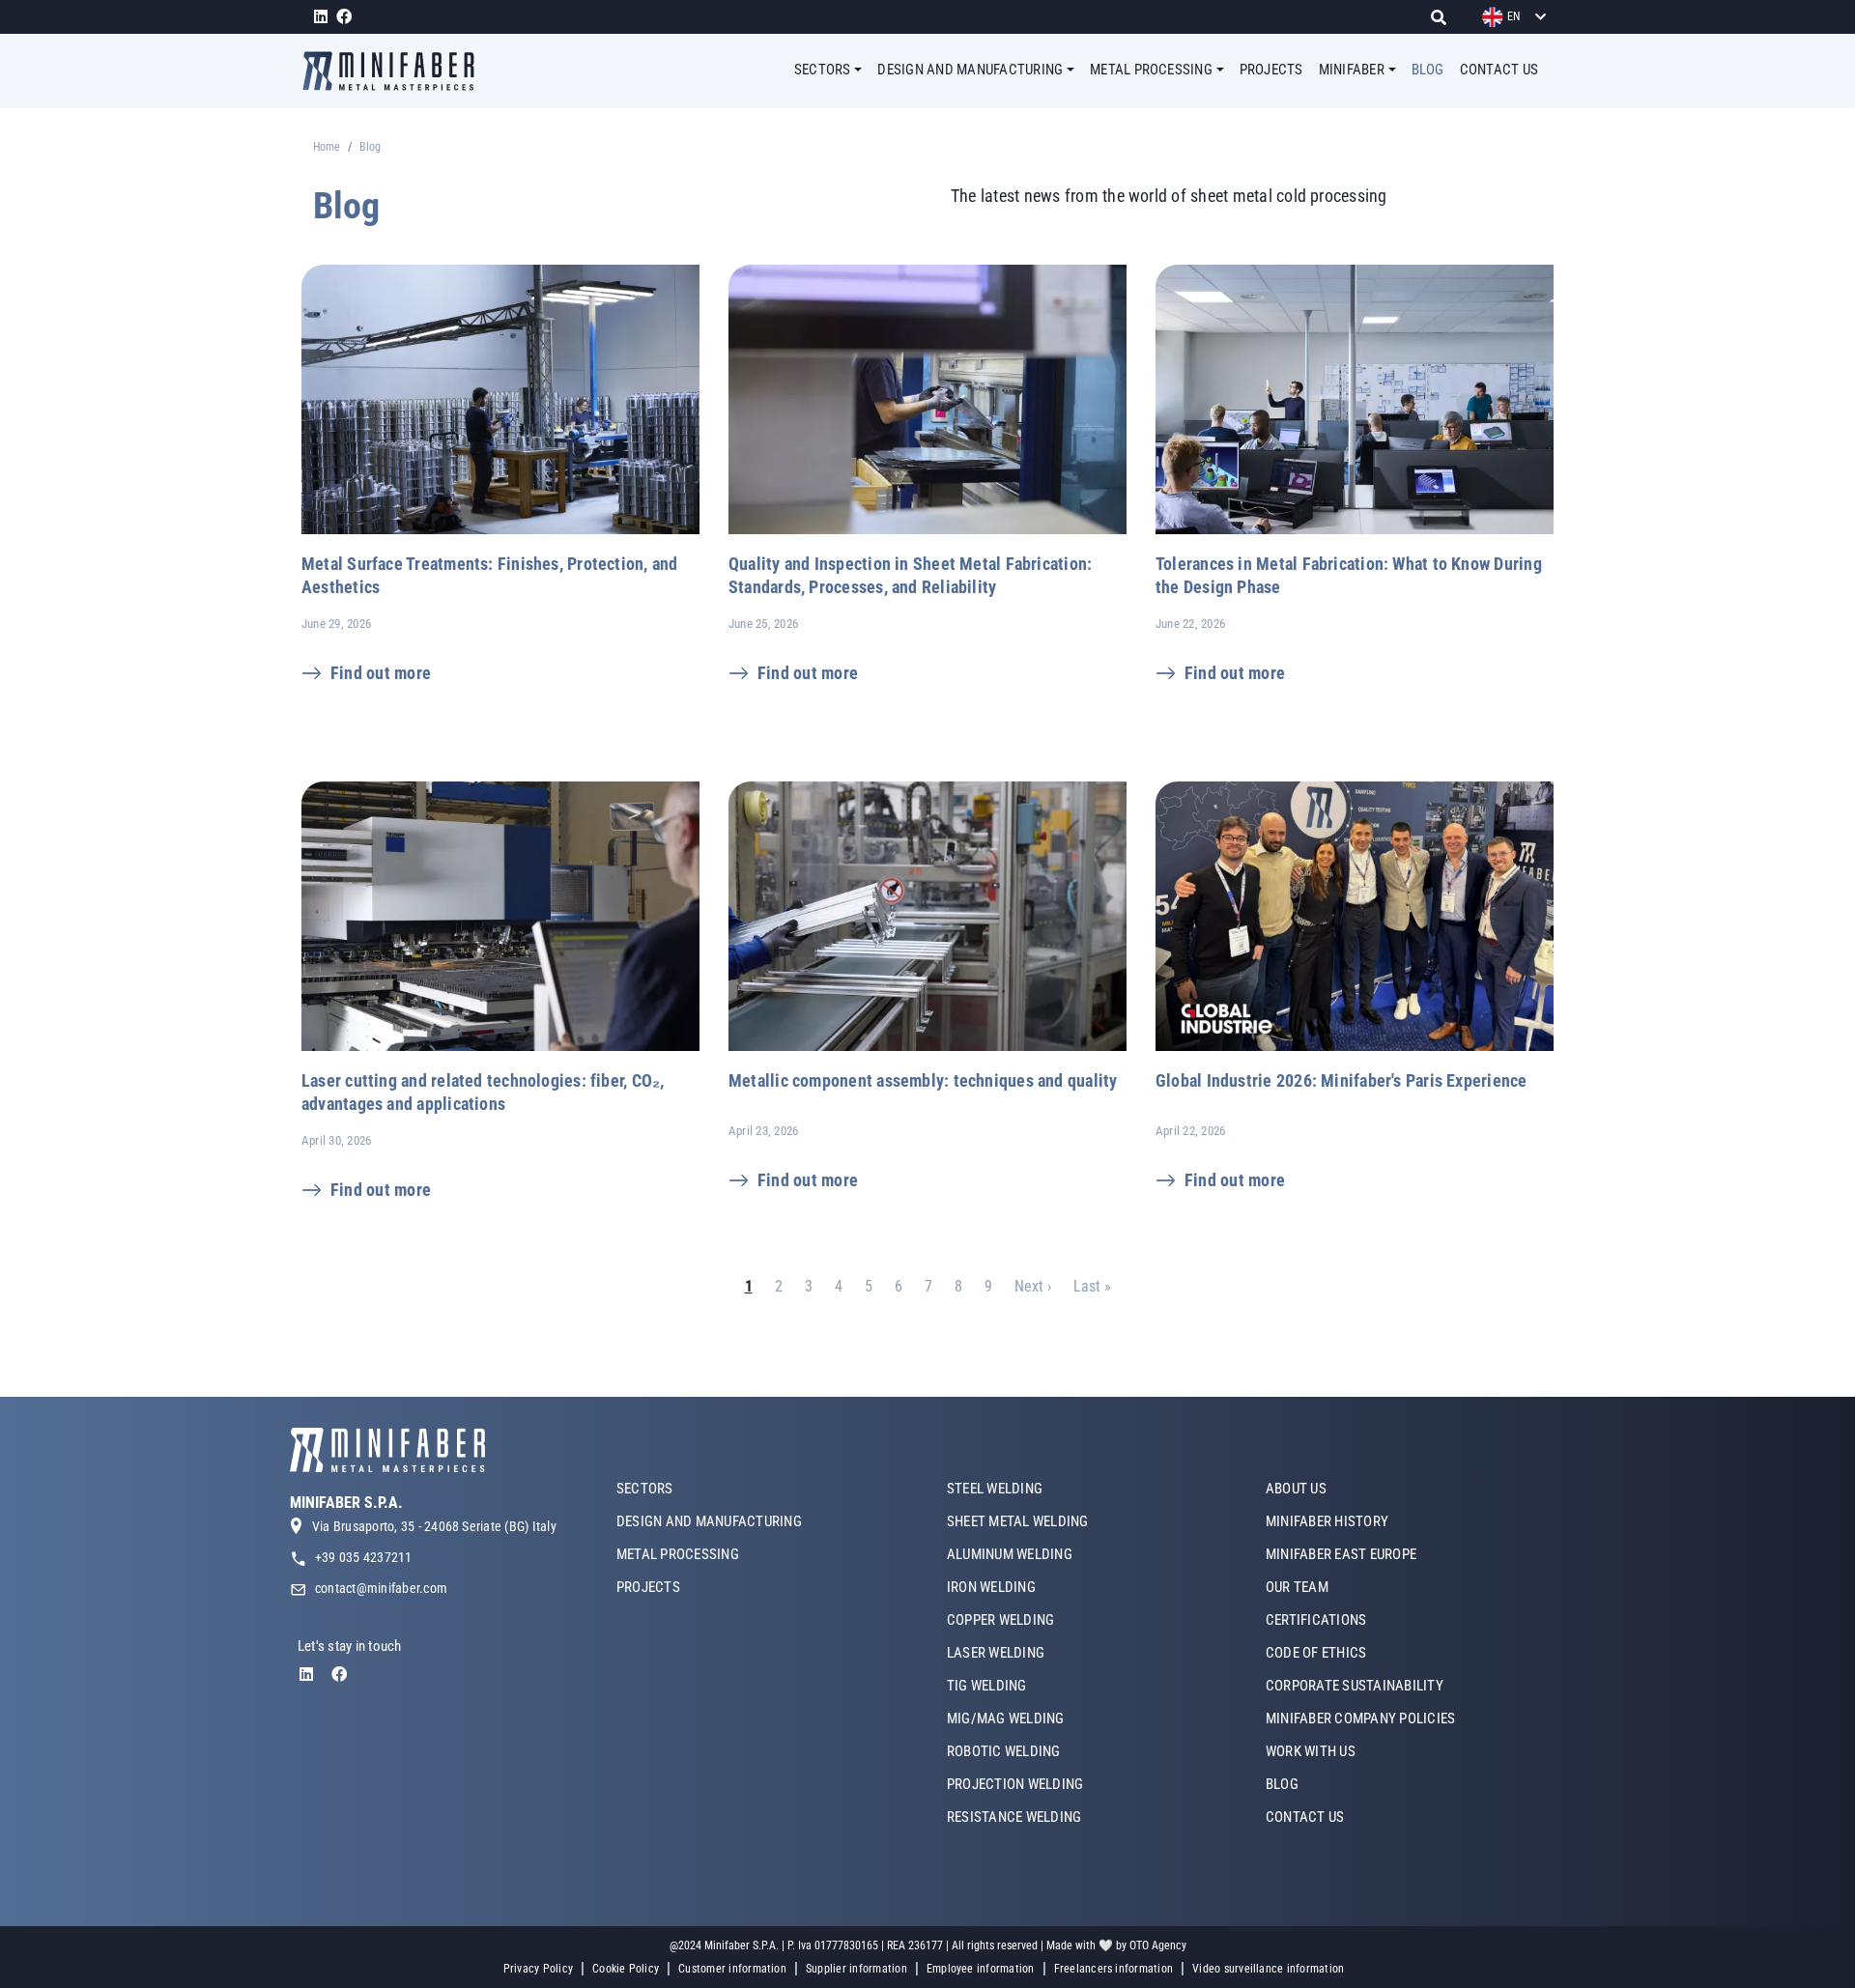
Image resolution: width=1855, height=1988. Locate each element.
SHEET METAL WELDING (1018, 1521)
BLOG (1428, 70)
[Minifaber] (396, 71)
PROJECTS (1271, 70)
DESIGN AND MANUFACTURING (709, 1521)
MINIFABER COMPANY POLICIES (1360, 1718)
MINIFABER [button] (1352, 70)
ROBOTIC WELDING (1004, 1751)
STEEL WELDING (995, 1489)
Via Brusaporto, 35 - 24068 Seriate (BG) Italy (434, 1526)
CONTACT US (1499, 70)
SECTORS (645, 1489)
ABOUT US (1296, 1489)
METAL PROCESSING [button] (1151, 70)
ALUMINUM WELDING (1010, 1554)
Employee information (981, 1969)
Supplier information (856, 1969)
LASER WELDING (996, 1653)
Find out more (381, 673)
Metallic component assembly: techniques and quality (923, 1080)
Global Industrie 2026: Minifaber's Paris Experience (1341, 1080)
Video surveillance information (1268, 1969)
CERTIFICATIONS (1316, 1620)
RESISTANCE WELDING (1014, 1817)
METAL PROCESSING (678, 1554)
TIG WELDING (987, 1686)
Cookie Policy (626, 1969)
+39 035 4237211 (364, 1557)
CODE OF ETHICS (1316, 1653)
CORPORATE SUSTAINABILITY (1355, 1686)
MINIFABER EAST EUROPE (1341, 1554)
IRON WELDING (991, 1587)
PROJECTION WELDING (1015, 1784)
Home (327, 147)
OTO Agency (1158, 1945)
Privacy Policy (538, 1969)
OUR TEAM (1297, 1587)
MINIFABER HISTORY (1327, 1521)
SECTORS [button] (823, 70)
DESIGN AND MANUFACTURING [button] (970, 70)
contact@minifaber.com (381, 1588)
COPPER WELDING (1000, 1620)
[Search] (1444, 17)
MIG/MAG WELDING (1006, 1718)
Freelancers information (1114, 1969)
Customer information (732, 1969)
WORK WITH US (1311, 1751)
